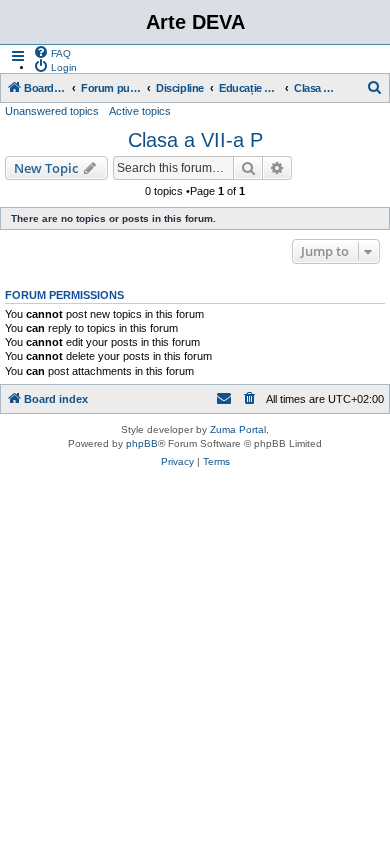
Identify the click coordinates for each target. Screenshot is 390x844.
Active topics (140, 111)
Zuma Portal (238, 429)
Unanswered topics (52, 111)
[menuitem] (52, 52)
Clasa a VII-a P (195, 140)
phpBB (142, 443)
